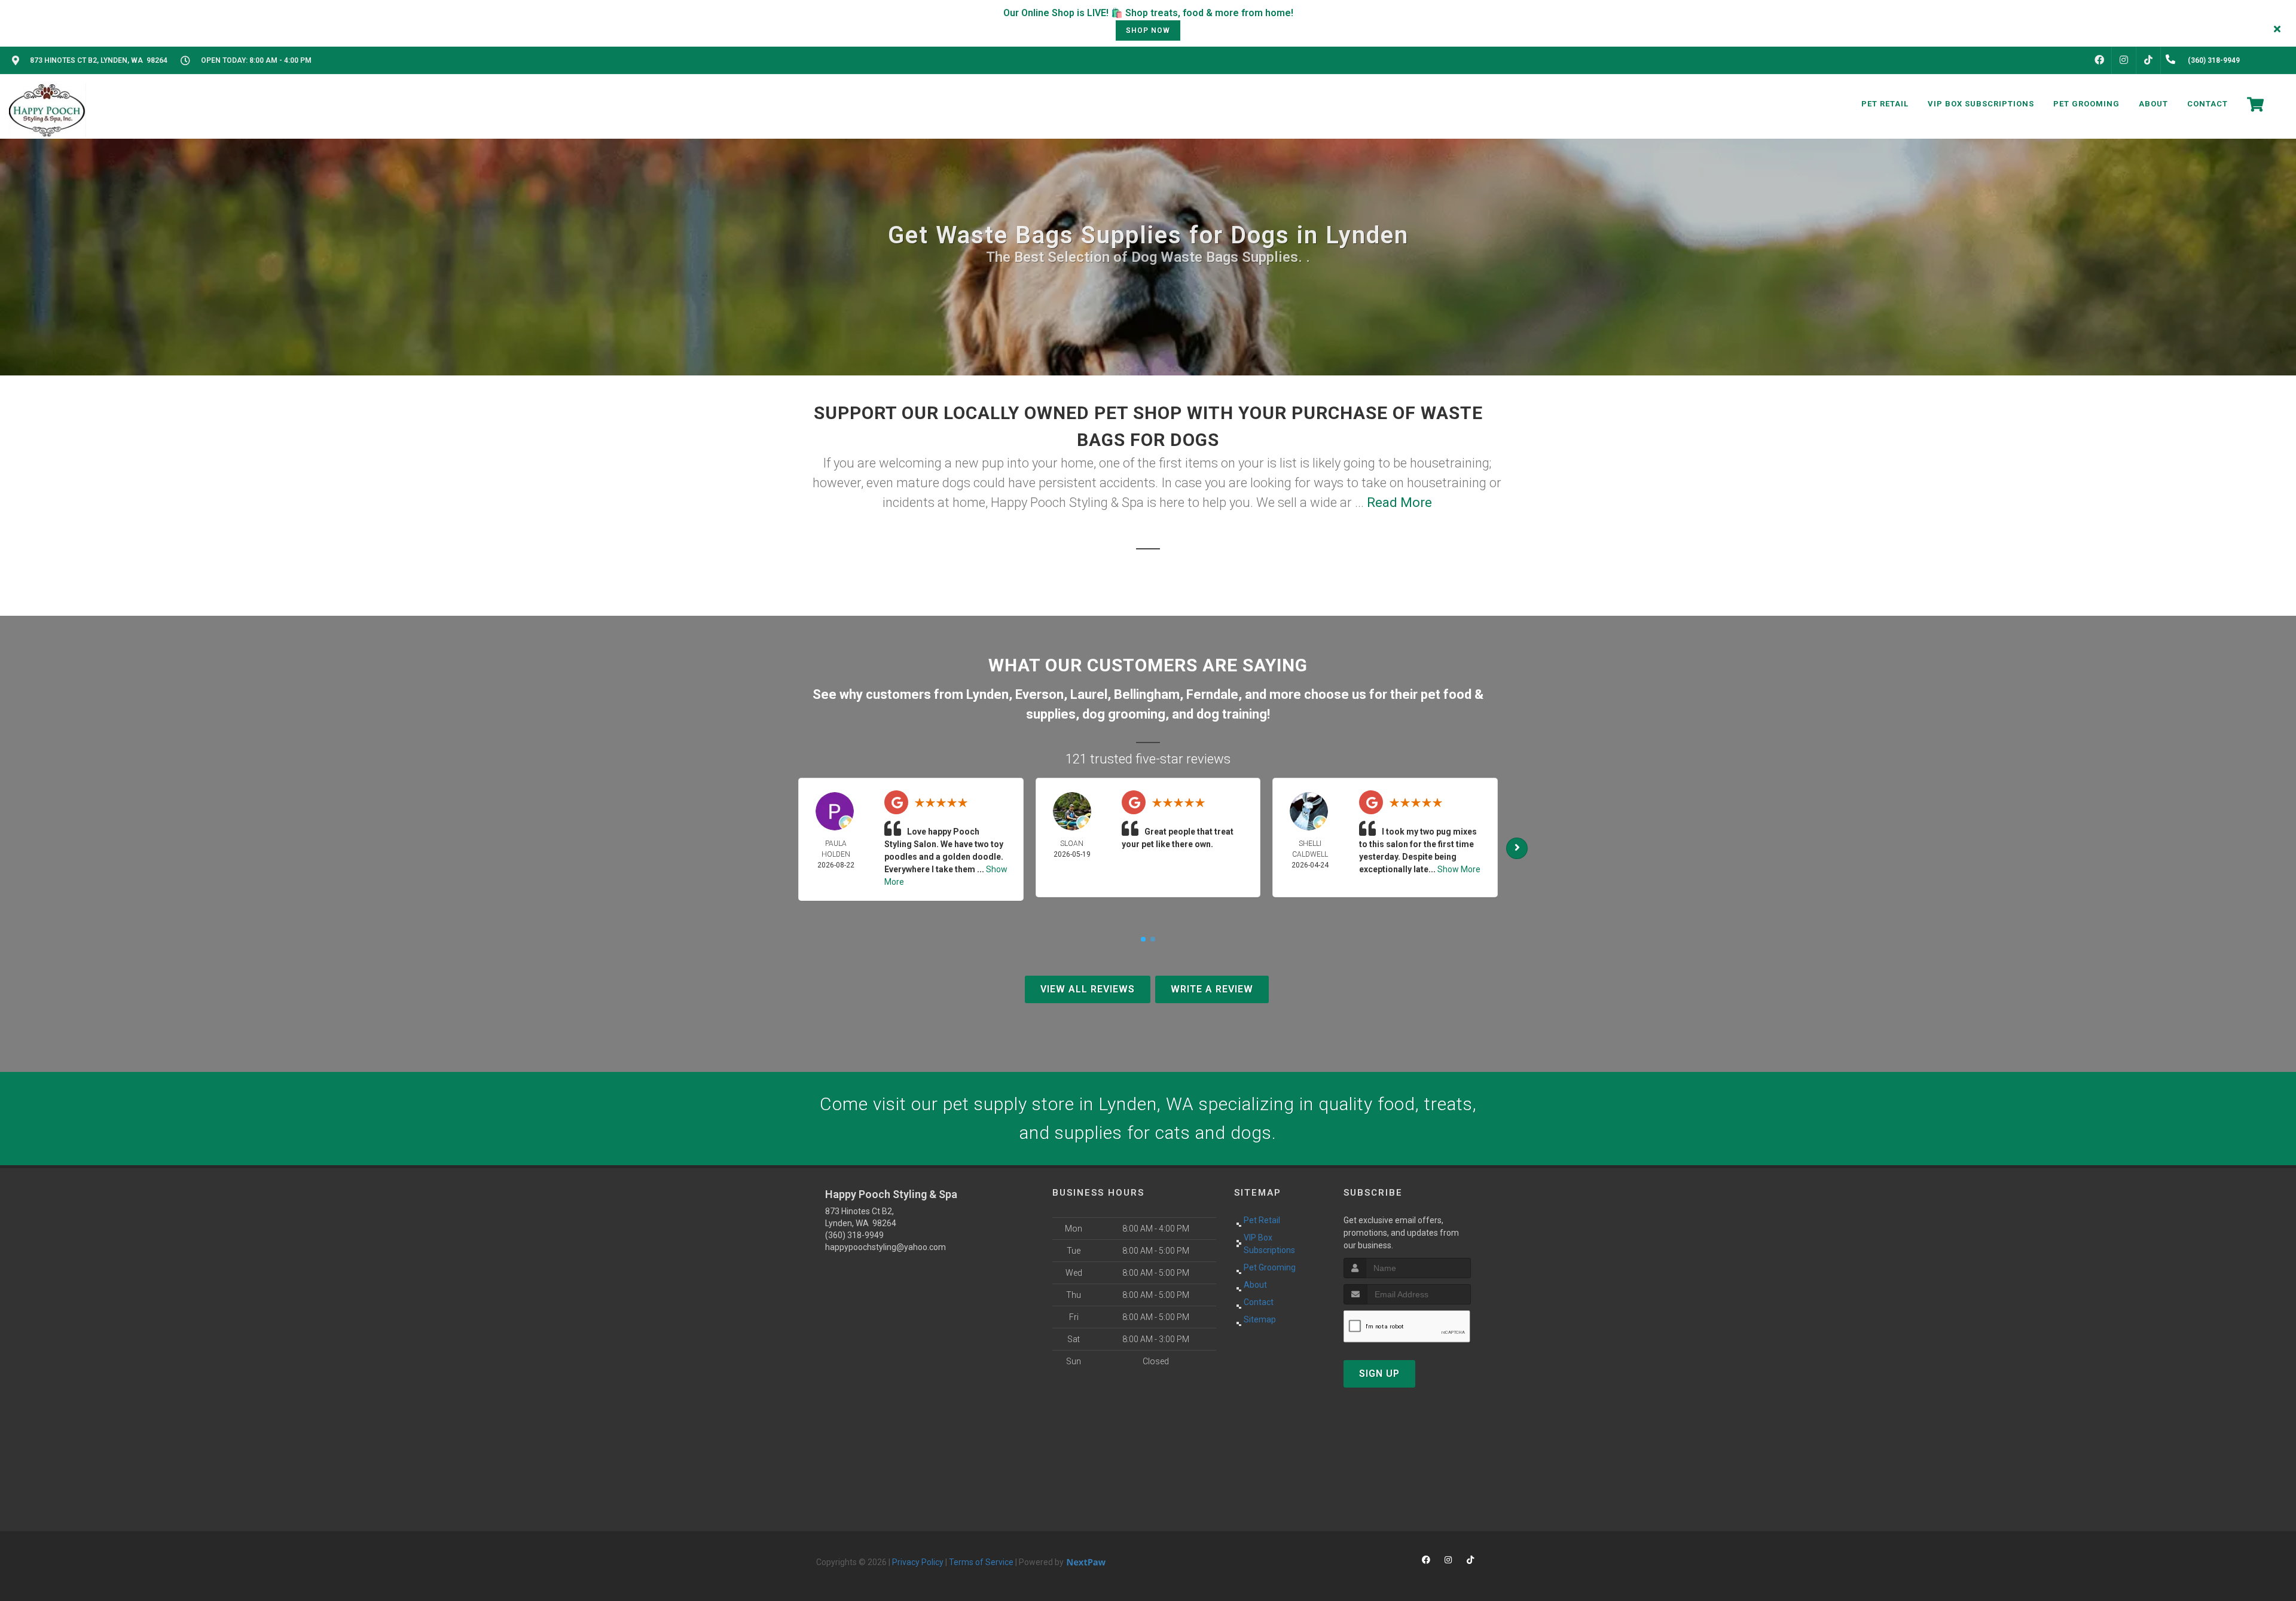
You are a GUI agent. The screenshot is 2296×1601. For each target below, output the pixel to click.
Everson (1039, 694)
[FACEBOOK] (2099, 60)
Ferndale (1212, 694)
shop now (1148, 30)
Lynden (987, 694)
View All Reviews (1088, 989)
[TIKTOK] (2148, 60)
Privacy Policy (918, 1562)
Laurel (1089, 694)
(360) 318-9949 (854, 1235)
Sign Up (1379, 1374)
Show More (1459, 869)
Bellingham (1147, 694)
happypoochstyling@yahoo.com (886, 1247)
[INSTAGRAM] (2124, 60)
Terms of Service (981, 1562)
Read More (1399, 502)
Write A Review (1212, 989)
